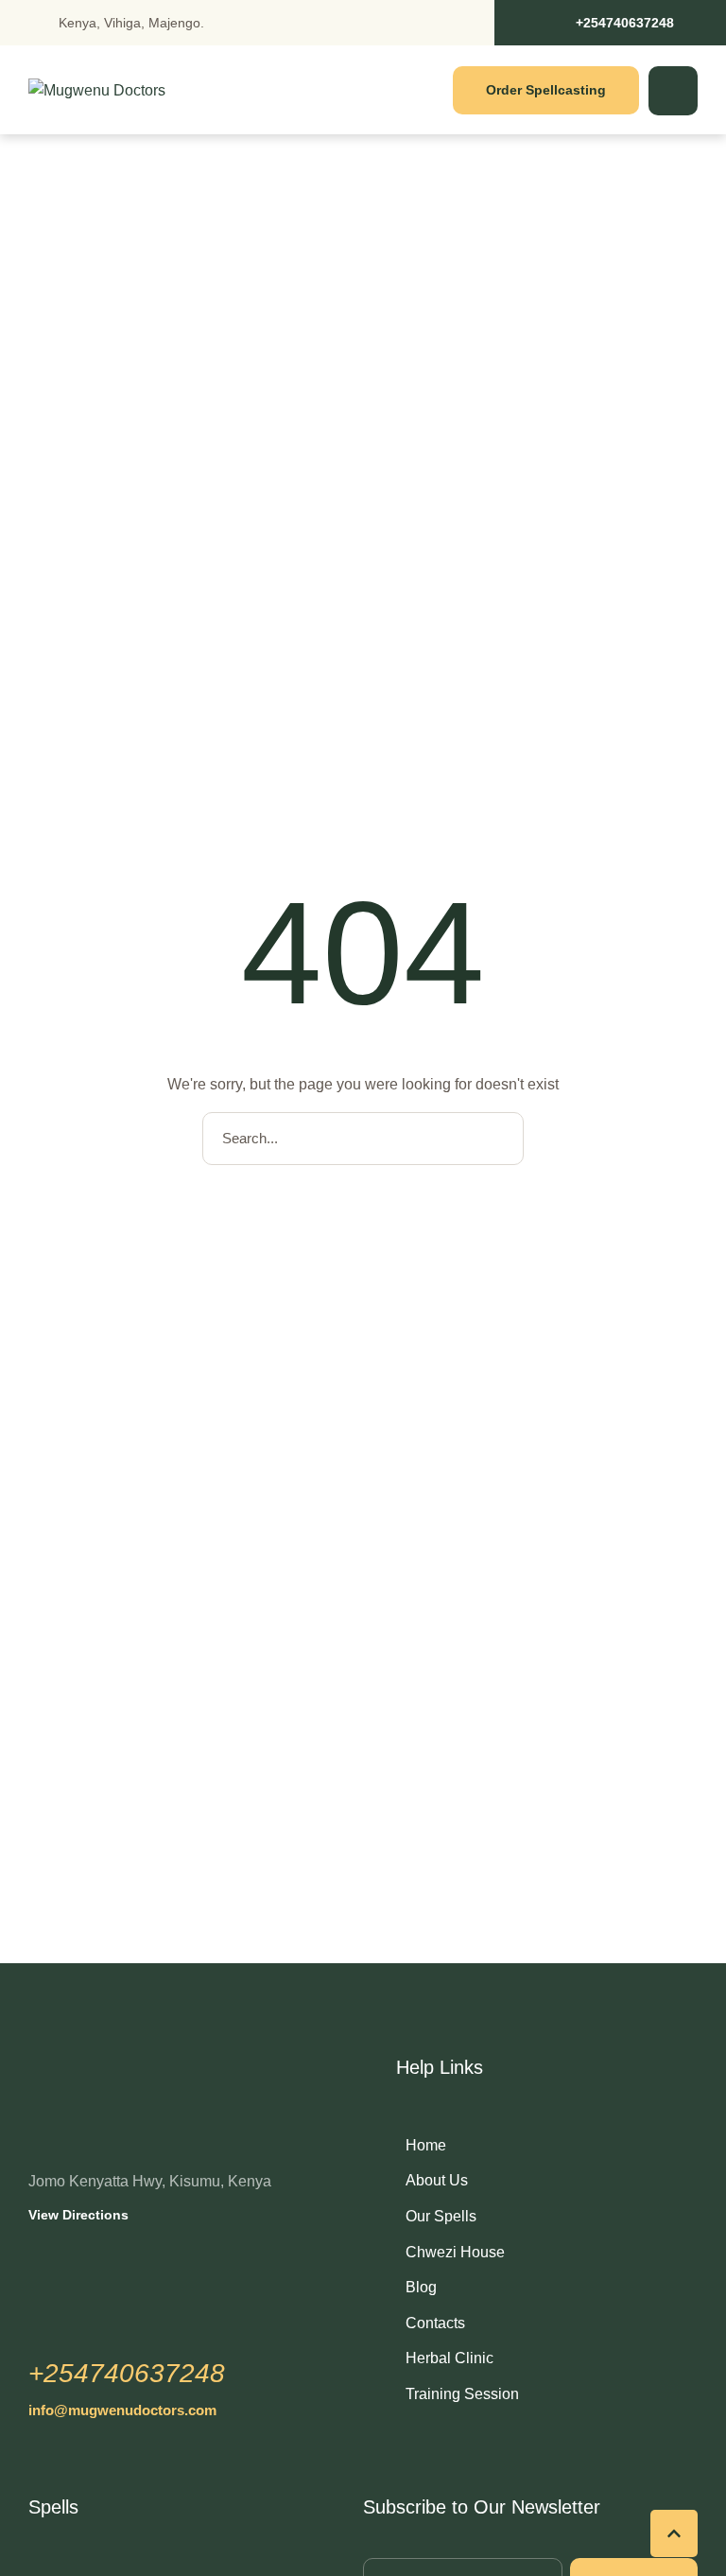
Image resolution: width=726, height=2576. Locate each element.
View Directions (78, 2215)
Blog (421, 2287)
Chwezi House (455, 2252)
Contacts (435, 2323)
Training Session (462, 2394)
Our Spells (441, 2216)
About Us (437, 2180)
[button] (610, 23)
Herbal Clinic (449, 2358)
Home (426, 2145)
